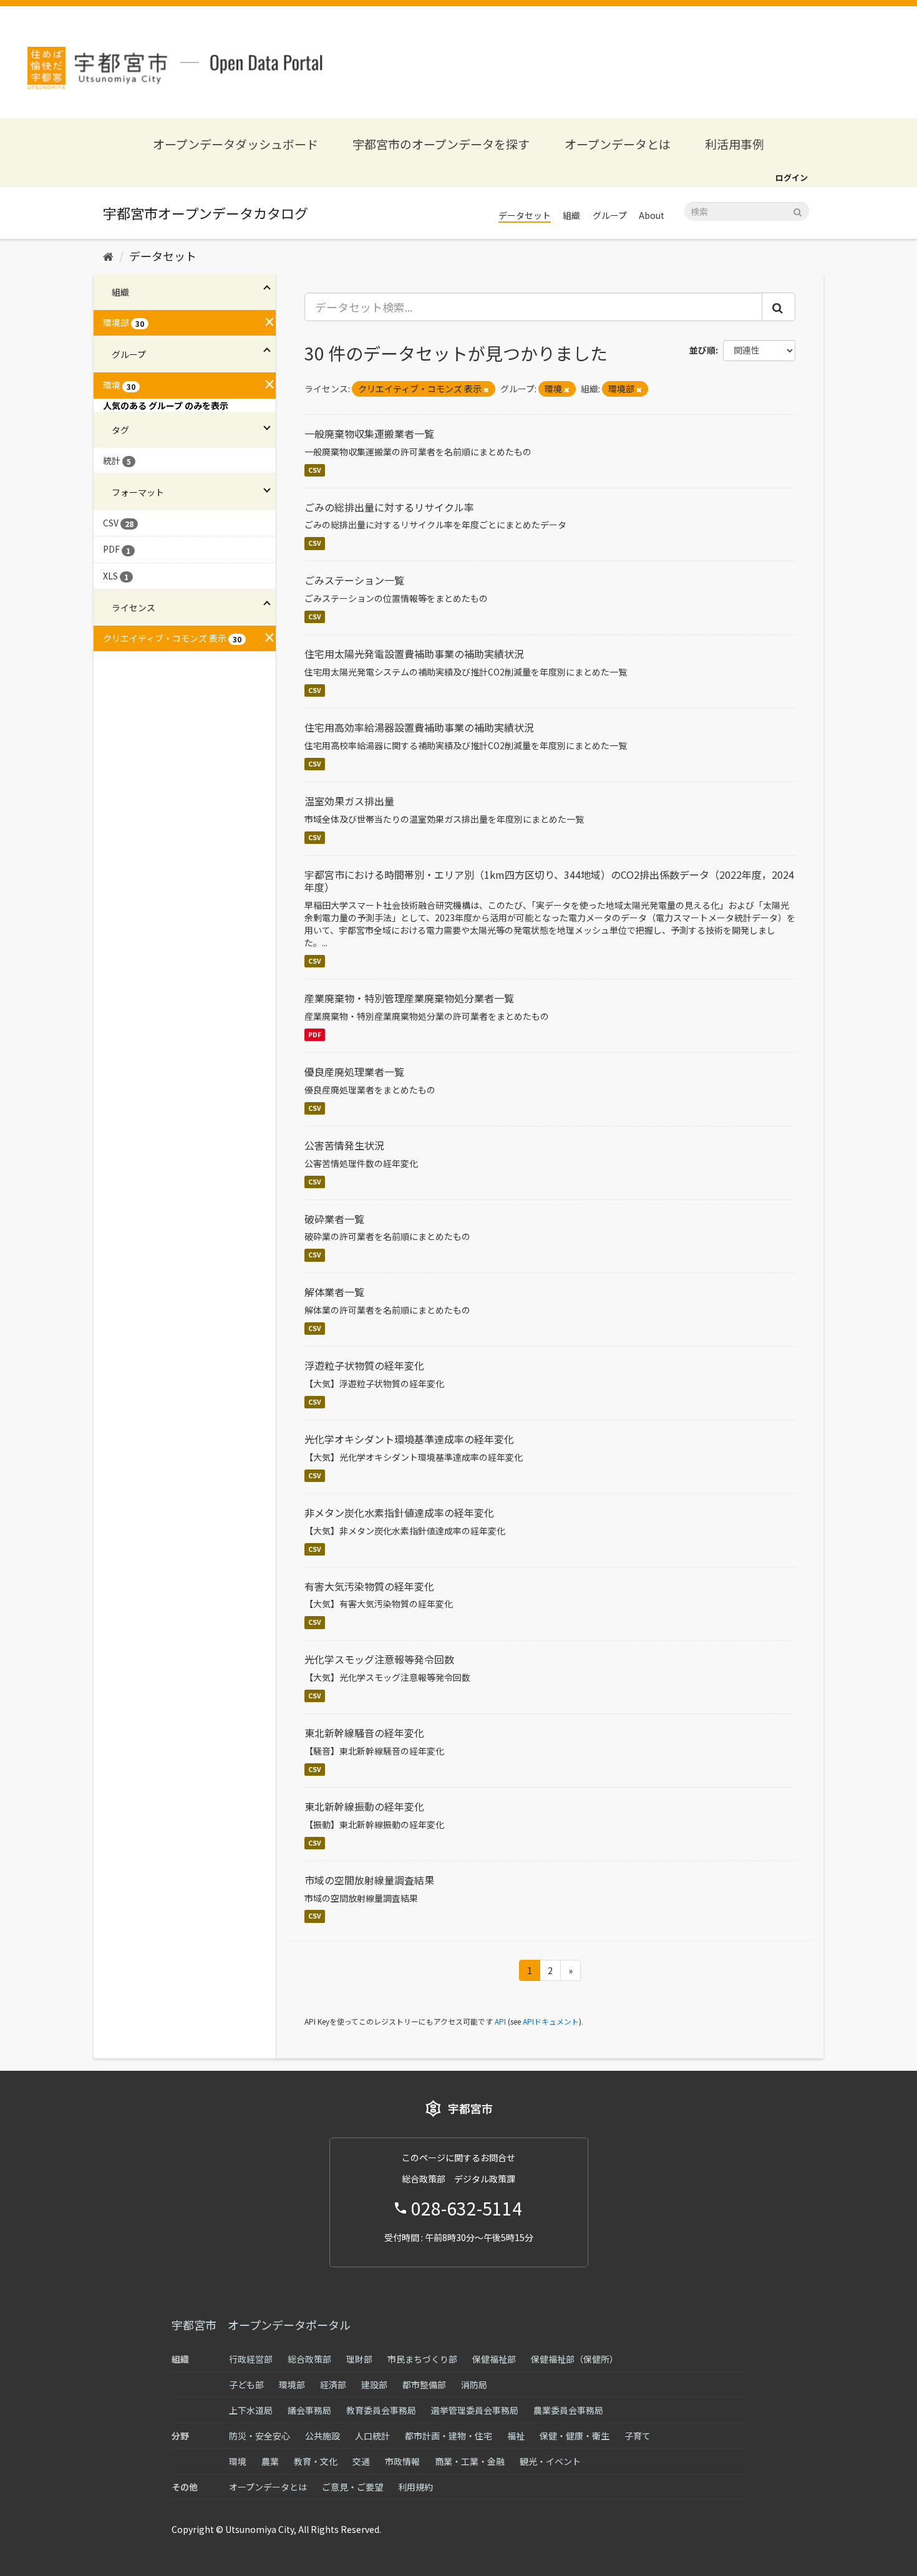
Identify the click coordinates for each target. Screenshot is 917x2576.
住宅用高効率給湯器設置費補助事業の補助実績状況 (419, 727)
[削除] (486, 389)
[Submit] (798, 211)
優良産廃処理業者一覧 (354, 1072)
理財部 (359, 2359)
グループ (610, 215)
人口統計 (372, 2436)
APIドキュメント (551, 2021)
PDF (315, 1034)
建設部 (374, 2385)
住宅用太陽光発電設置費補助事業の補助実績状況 (414, 654)
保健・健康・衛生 (575, 2436)
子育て (638, 2436)
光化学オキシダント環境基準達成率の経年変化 (409, 1439)
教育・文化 (316, 2461)
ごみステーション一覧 (354, 580)
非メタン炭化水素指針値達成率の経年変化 (399, 1513)
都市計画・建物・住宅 (449, 2436)
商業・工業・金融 (470, 2461)
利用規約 (415, 2487)
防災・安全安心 (260, 2436)
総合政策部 (309, 2359)
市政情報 (402, 2461)
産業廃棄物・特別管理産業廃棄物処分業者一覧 (409, 998)
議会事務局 (309, 2410)
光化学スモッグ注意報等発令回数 (379, 1659)
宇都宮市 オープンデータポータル (261, 2325)
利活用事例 (735, 144)
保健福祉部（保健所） (575, 2359)
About (652, 215)
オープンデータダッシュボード (235, 144)
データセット (525, 215)
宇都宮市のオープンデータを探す (441, 144)
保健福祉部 (494, 2359)
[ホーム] (108, 256)
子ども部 (246, 2385)
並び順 (702, 350)
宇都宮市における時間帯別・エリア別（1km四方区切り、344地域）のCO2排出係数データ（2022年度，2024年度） (549, 881)
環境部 (292, 2385)
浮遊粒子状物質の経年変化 (364, 1365)
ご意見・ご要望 (352, 2487)
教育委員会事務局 (381, 2410)
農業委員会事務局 (568, 2410)
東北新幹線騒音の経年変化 (364, 1733)
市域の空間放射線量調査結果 (369, 1880)
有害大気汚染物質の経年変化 (369, 1586)
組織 (571, 215)
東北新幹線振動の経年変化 (364, 1806)
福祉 (516, 2436)
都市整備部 (424, 2385)
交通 (361, 2461)
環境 (238, 2461)
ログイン (792, 177)
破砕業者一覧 (334, 1219)
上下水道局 (251, 2410)
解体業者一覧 (334, 1292)
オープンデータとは (618, 144)
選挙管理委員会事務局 (475, 2410)
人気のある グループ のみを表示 (166, 405)
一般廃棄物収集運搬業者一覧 (369, 433)
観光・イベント (550, 2461)
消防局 (474, 2385)
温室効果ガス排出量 (349, 801)
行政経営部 (251, 2359)
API (500, 2021)
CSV (315, 470)
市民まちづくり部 (422, 2359)
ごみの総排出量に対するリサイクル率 (389, 507)
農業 (270, 2461)
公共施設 (323, 2436)
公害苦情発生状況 (344, 1145)
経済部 (333, 2385)
